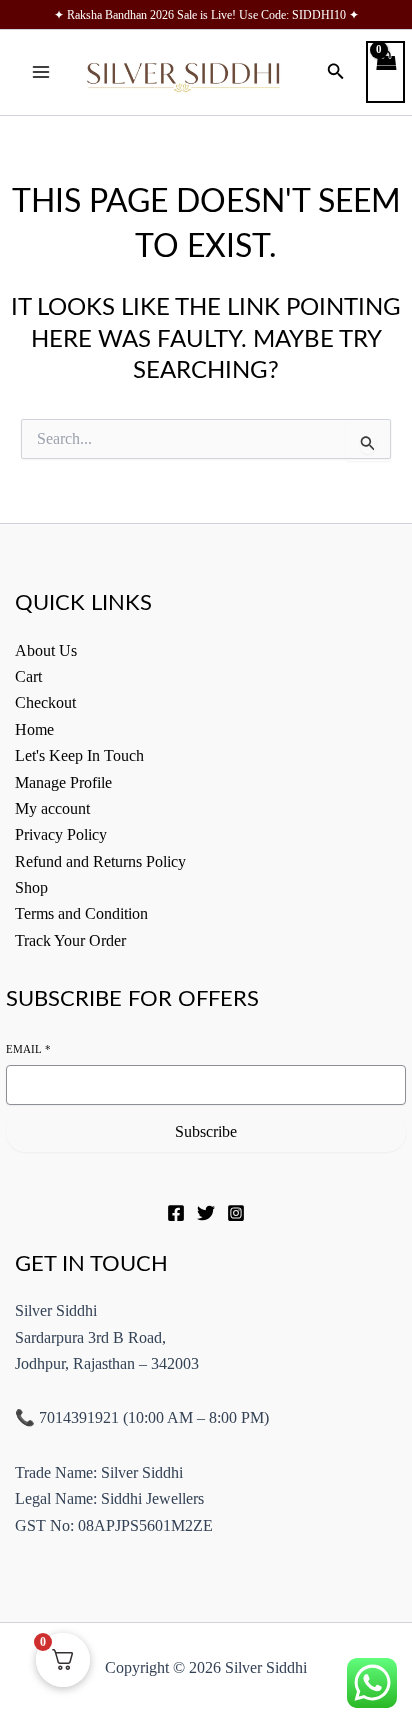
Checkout (45, 702)
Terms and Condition (81, 913)
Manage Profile (63, 782)
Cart (28, 676)
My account (52, 808)
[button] (336, 72)
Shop (31, 887)
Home (34, 729)
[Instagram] (236, 1213)
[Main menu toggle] (41, 72)
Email (28, 1049)
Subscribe (206, 1131)
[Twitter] (206, 1213)
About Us (46, 650)
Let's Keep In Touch (79, 755)
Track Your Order (70, 940)
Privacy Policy (61, 834)
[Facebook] (176, 1213)
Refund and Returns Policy (100, 861)
